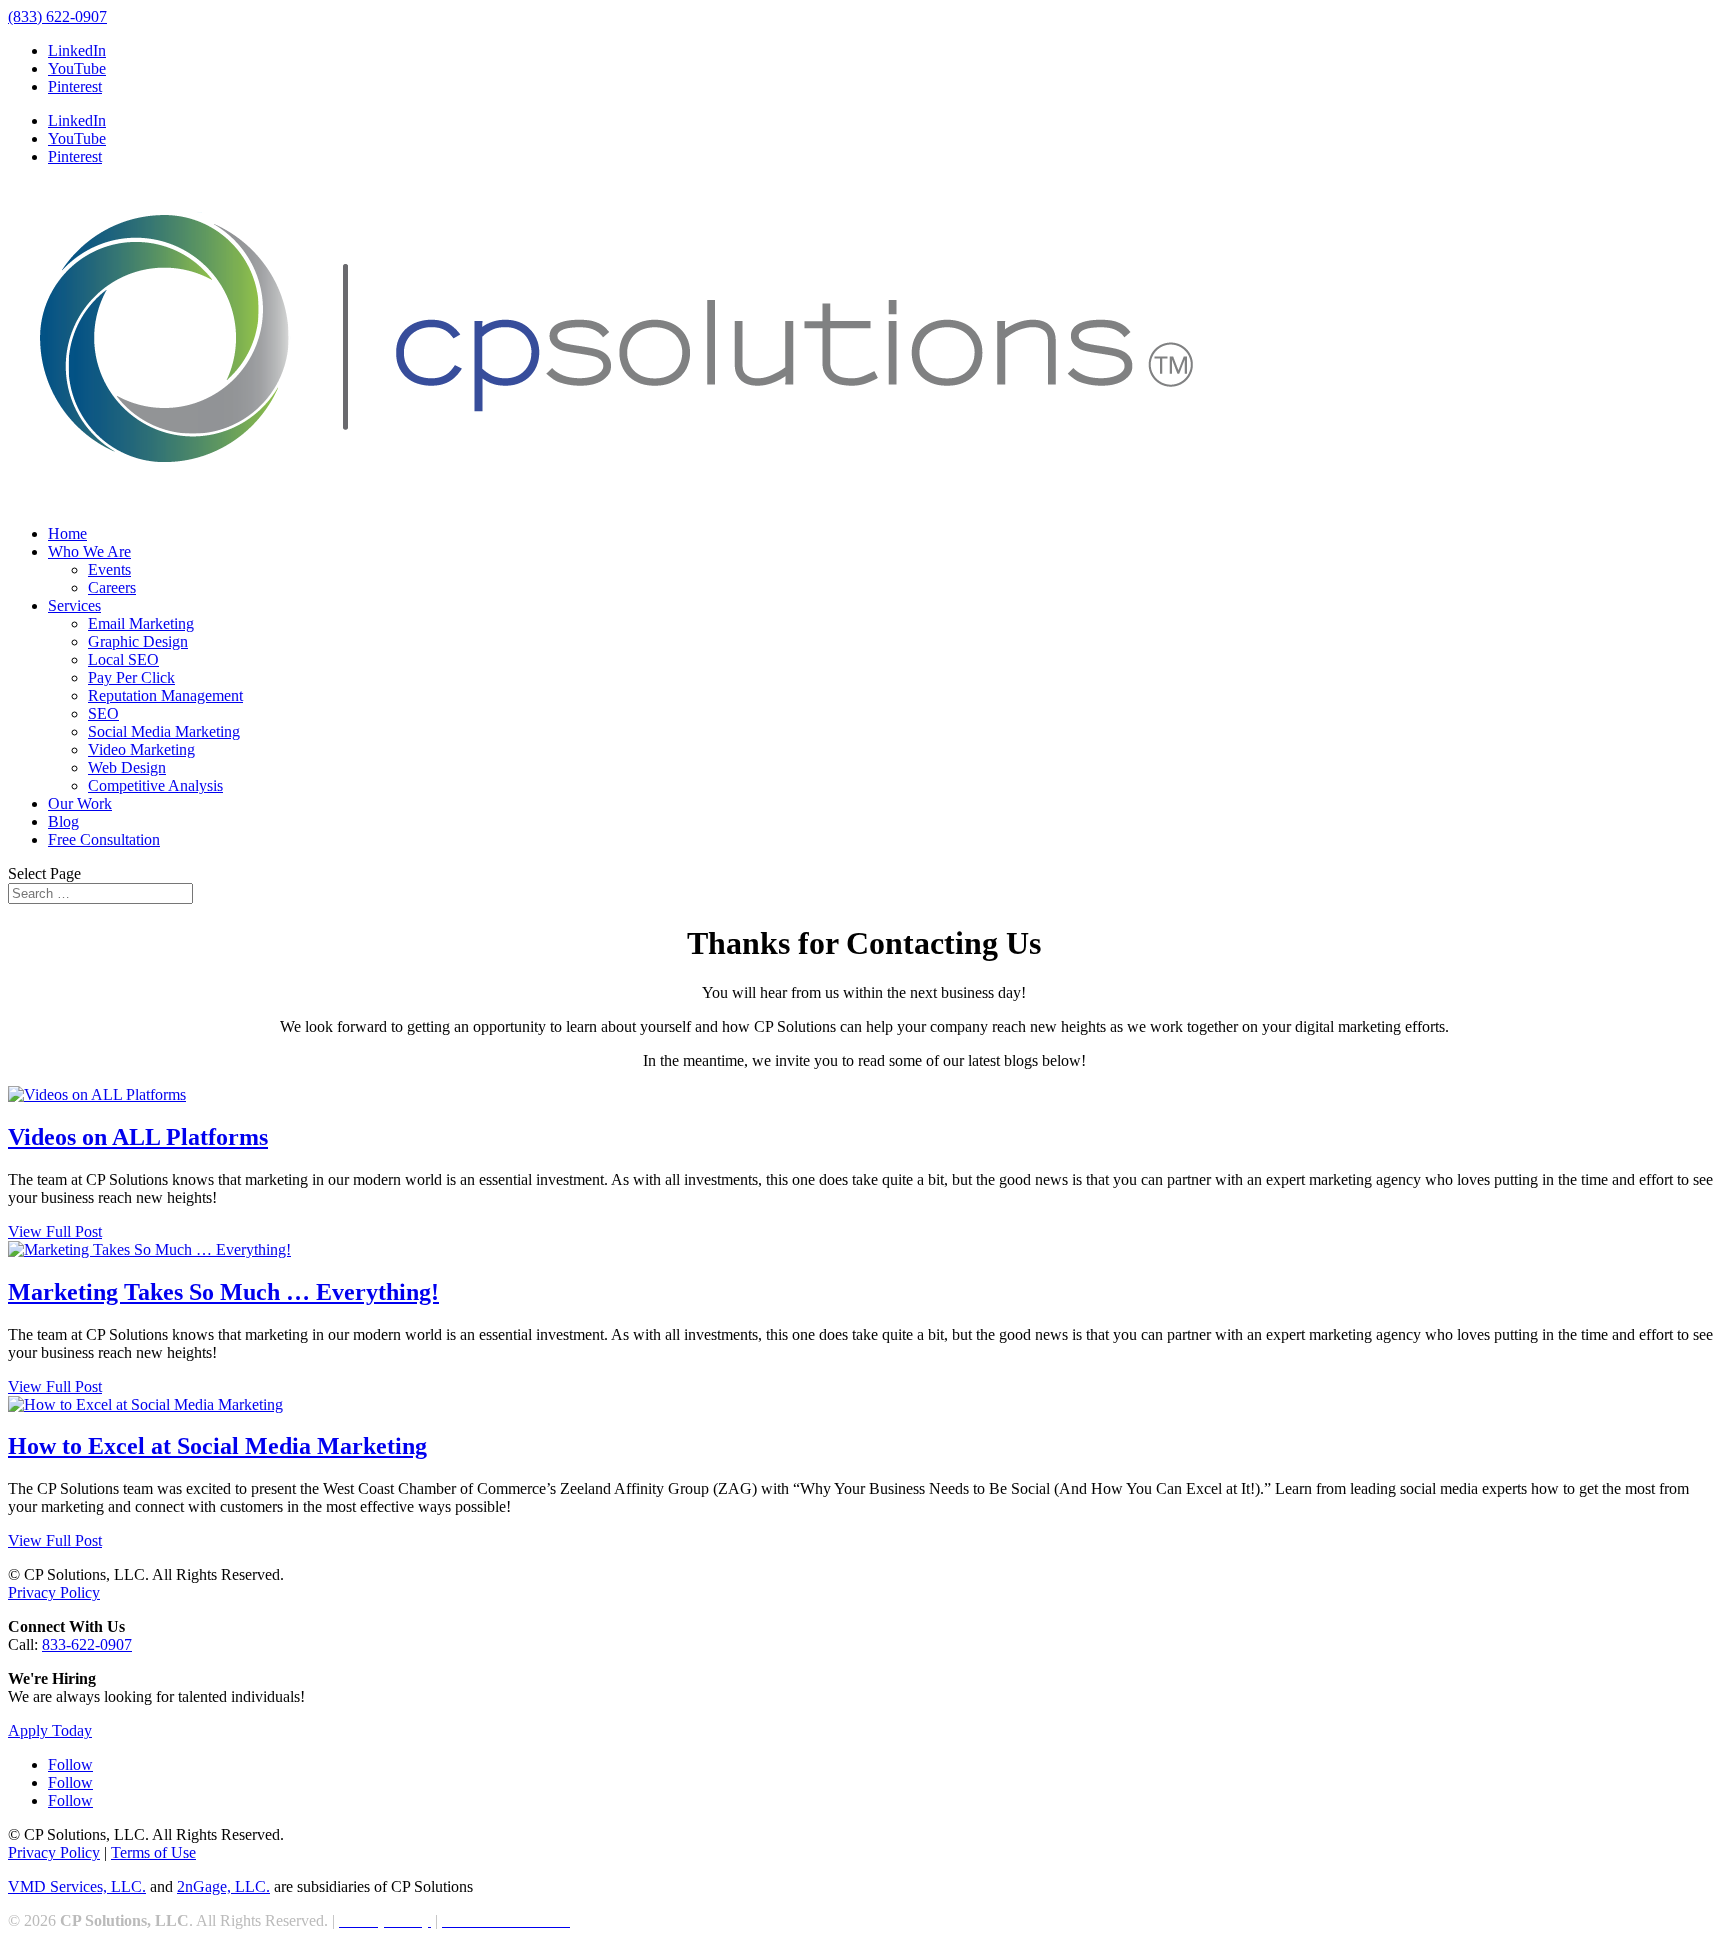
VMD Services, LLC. (77, 1886)
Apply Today (50, 1730)
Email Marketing (141, 623)
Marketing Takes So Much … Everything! (223, 1292)
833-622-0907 (87, 1644)
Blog (63, 821)
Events (109, 569)
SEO (103, 713)
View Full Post (55, 1231)
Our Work (80, 803)
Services (74, 605)
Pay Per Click (131, 677)
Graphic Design (138, 641)
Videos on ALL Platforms (138, 1137)
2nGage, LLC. (223, 1886)
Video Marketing (141, 749)
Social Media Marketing (164, 731)
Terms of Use (153, 1852)
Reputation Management (165, 695)
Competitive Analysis (155, 785)
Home (67, 533)
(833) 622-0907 (57, 16)
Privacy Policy (54, 1592)
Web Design (127, 767)
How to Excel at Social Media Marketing (217, 1446)
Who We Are (89, 551)
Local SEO (123, 659)
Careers (112, 587)
